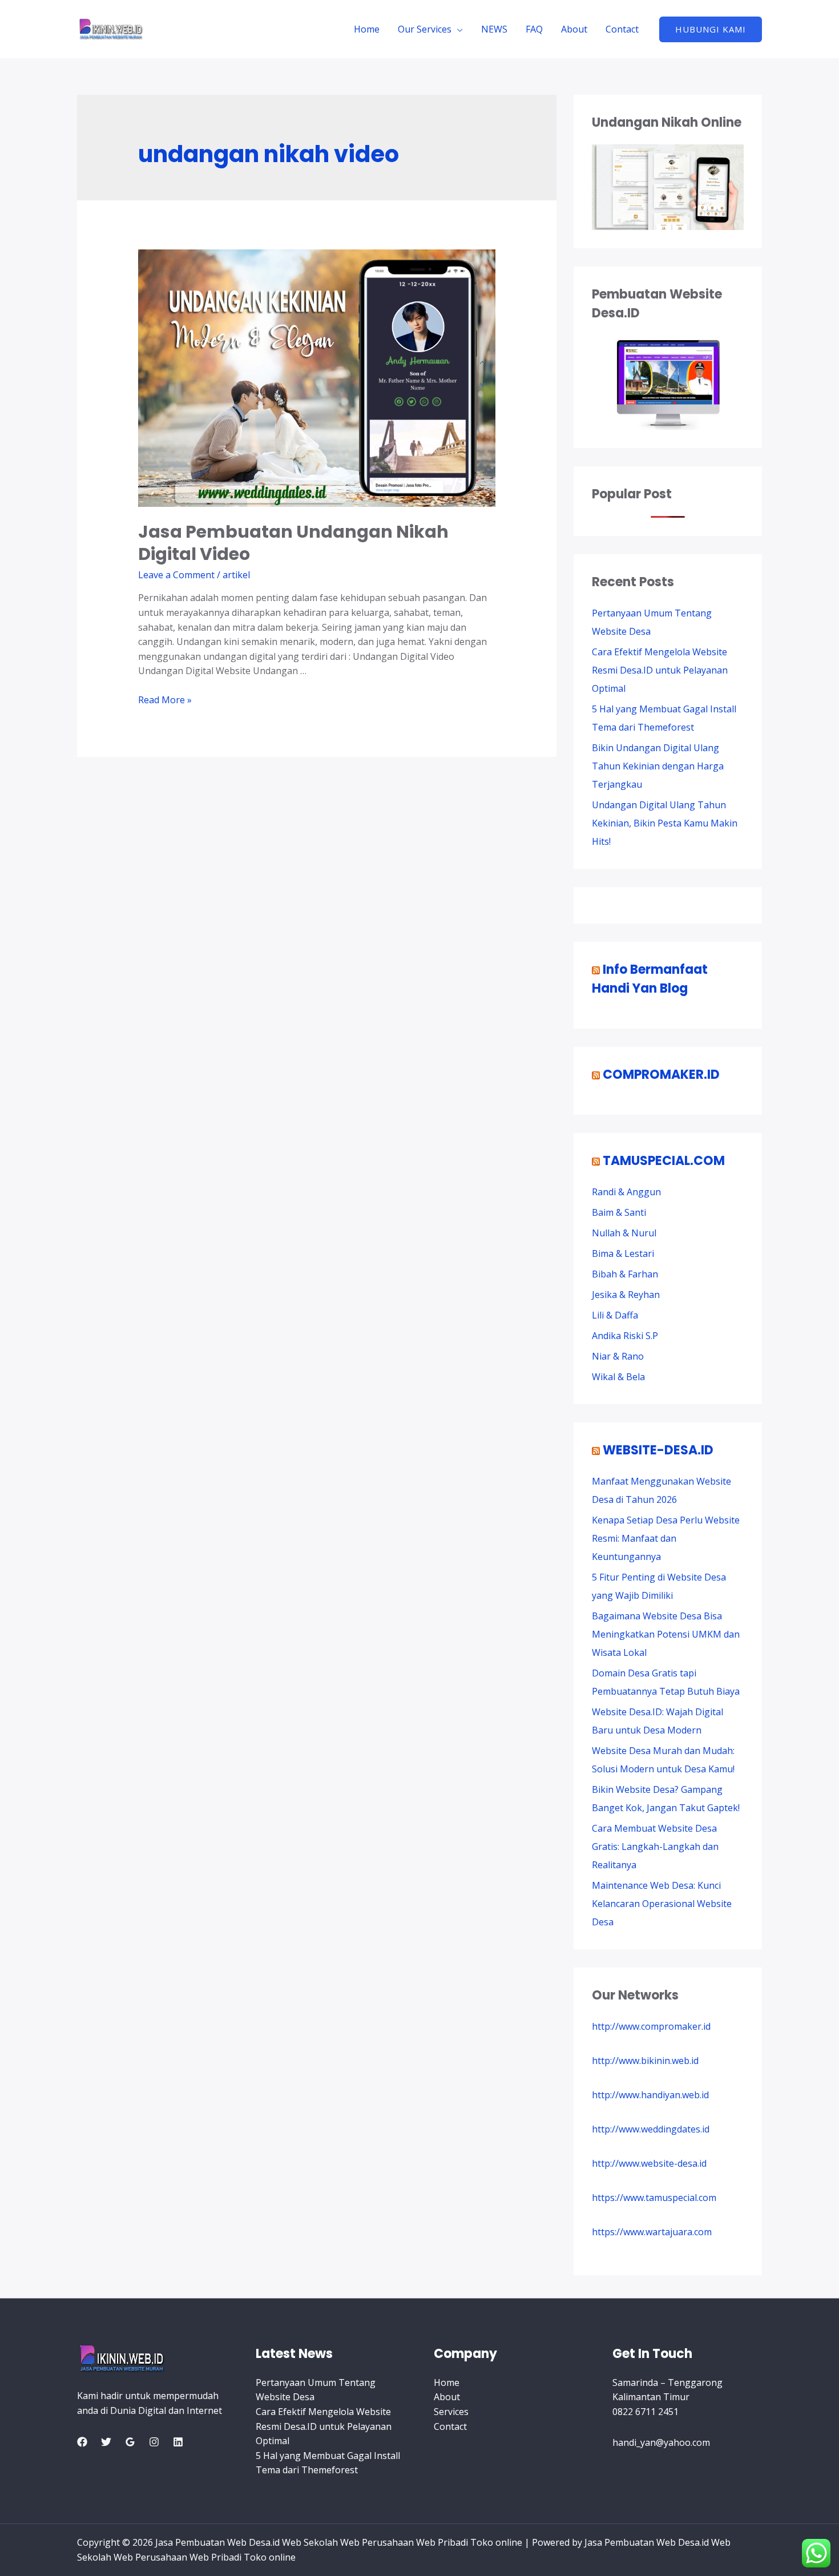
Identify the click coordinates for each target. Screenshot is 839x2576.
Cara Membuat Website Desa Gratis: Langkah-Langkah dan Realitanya (655, 1847)
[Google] (130, 2442)
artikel (236, 575)
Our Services (425, 29)
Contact (622, 29)
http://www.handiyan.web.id (650, 2095)
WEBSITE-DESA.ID (658, 1450)
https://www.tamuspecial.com (654, 2198)
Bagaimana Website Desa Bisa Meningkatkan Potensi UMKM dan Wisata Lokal (666, 1634)
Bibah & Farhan (625, 1274)
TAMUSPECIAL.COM (664, 1161)
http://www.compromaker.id (651, 2026)
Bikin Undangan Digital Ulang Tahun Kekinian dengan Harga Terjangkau (658, 766)
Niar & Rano (618, 1356)
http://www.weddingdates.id (651, 2129)
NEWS (494, 29)
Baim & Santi (619, 1212)
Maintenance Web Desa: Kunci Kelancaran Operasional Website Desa (662, 1904)
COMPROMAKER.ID (661, 1075)
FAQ (534, 29)
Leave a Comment (176, 575)
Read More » (165, 700)
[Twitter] (106, 2442)
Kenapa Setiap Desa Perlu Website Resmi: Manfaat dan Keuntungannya (666, 1538)
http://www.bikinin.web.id (645, 2061)
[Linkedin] (178, 2442)
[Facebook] (82, 2442)
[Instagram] (154, 2442)
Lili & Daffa (615, 1315)
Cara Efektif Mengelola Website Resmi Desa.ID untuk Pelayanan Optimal (660, 670)
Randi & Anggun (626, 1192)
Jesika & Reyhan (626, 1295)
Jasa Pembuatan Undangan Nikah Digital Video (293, 543)
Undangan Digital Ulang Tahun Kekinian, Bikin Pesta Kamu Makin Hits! (665, 823)
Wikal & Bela (618, 1377)
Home (367, 29)
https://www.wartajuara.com (652, 2232)
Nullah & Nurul (624, 1233)
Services (451, 2412)
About (574, 29)
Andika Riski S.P (625, 1336)
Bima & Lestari (623, 1253)
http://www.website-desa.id (649, 2163)
